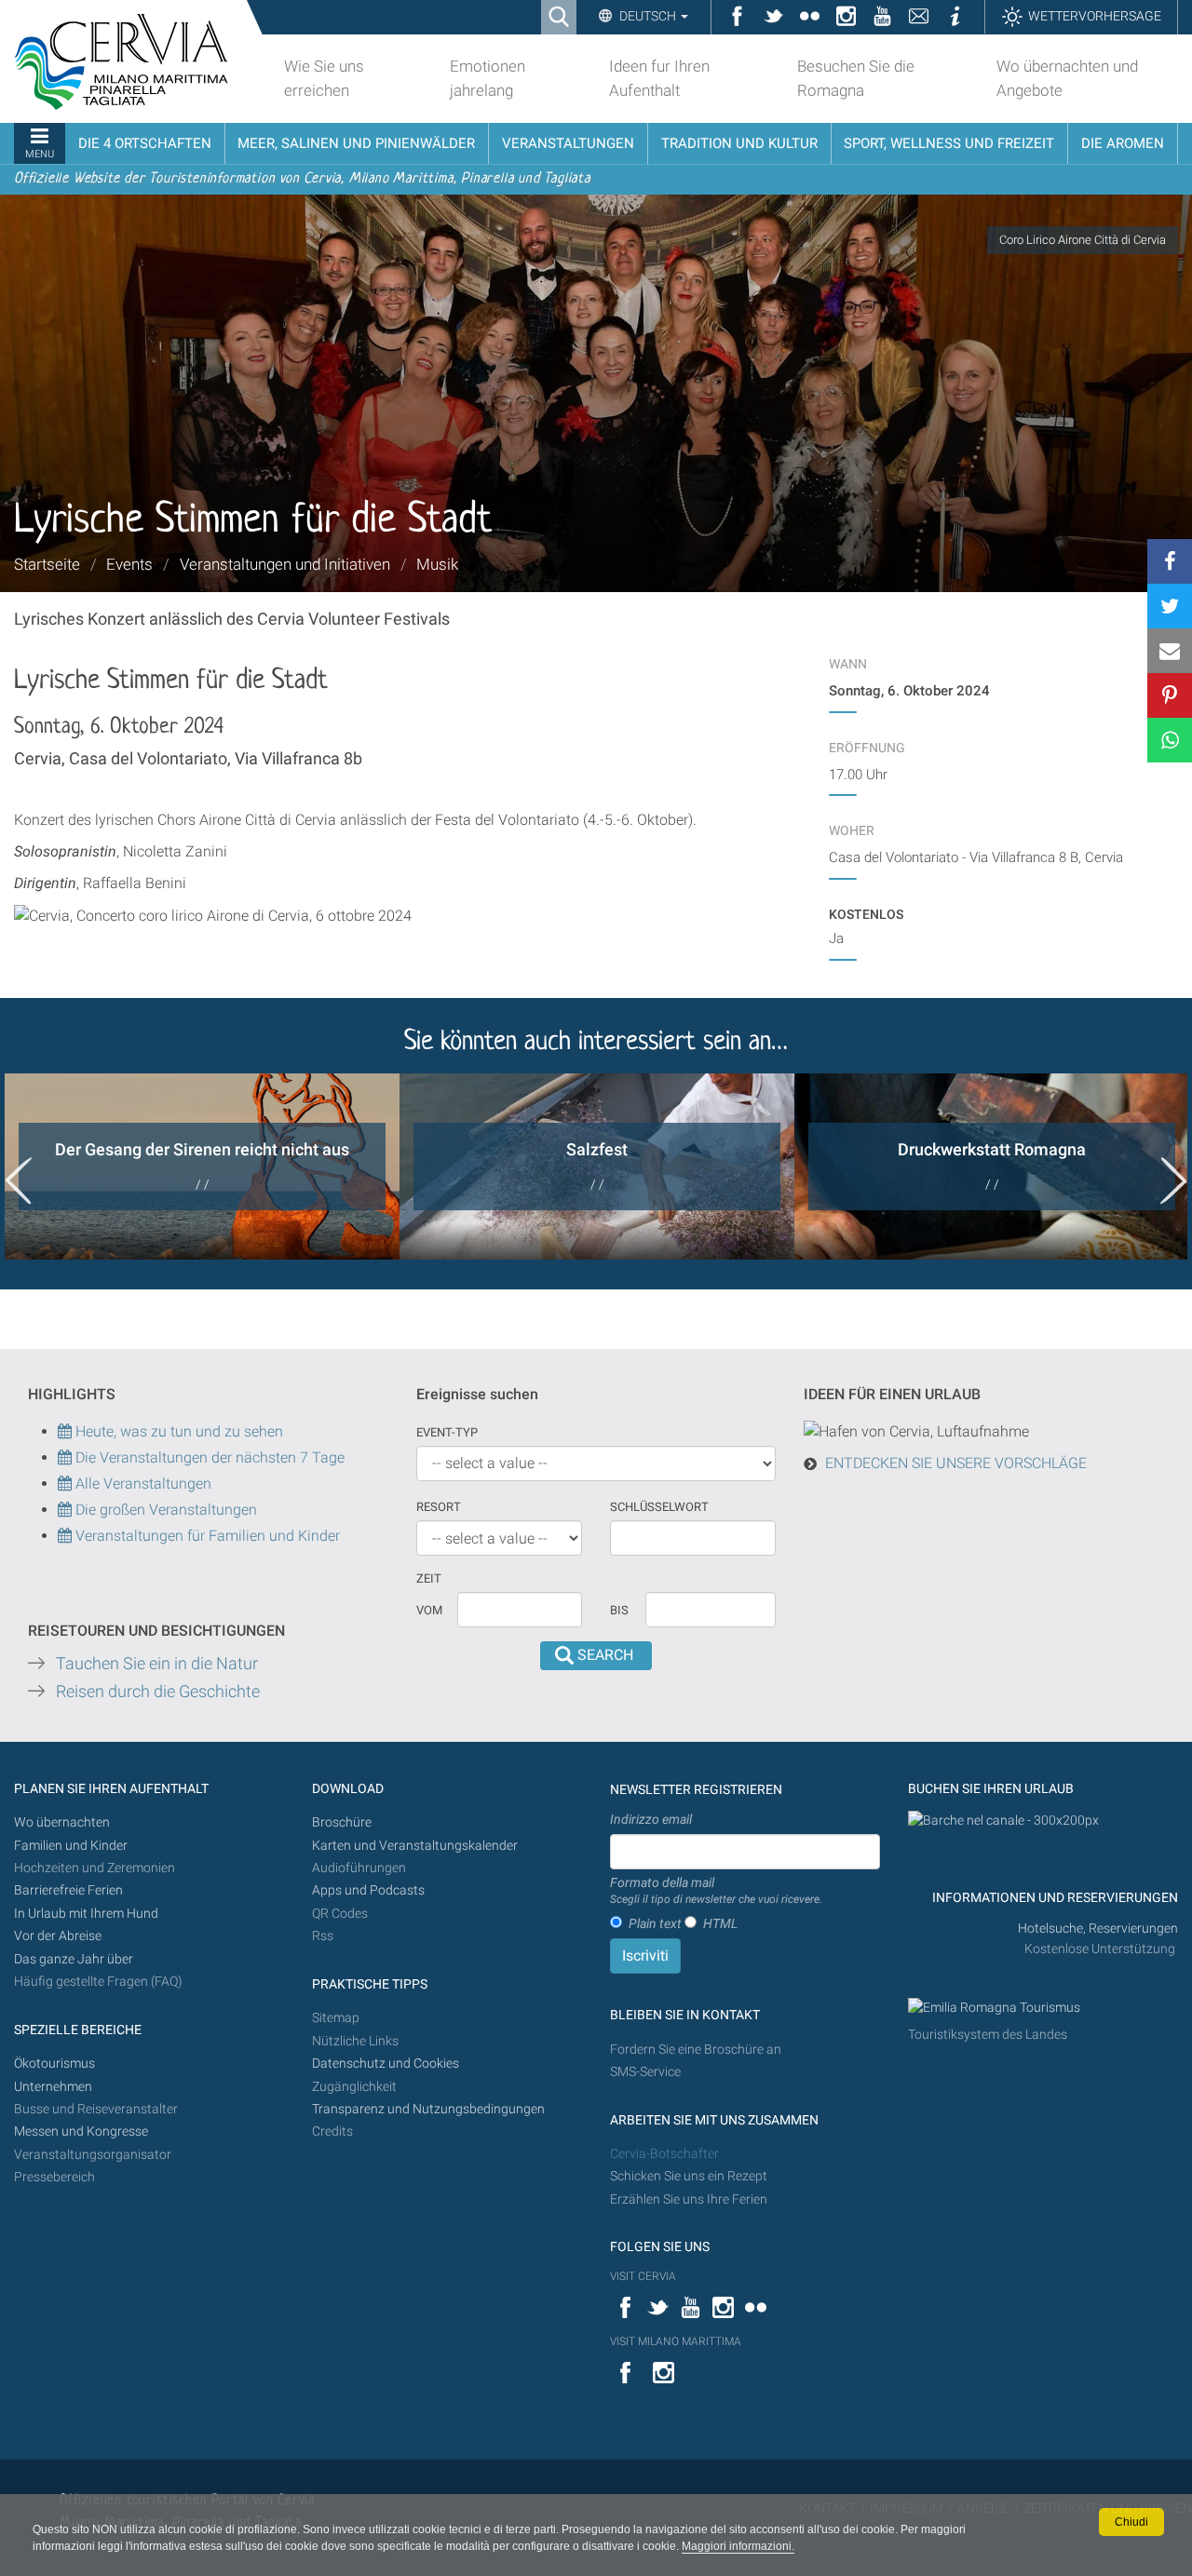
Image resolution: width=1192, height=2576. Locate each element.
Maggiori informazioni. (738, 2546)
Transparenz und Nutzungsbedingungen (428, 2109)
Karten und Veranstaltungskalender (415, 1846)
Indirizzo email (651, 1819)
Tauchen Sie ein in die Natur (157, 1664)
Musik (437, 564)
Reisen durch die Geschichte (158, 1692)
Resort (439, 1507)
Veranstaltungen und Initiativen (285, 564)
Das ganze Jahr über (74, 1959)
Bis (619, 1610)
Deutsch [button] (648, 16)
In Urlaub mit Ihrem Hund (86, 1914)
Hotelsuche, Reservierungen (1098, 1929)
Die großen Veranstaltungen (164, 1510)
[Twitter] (1170, 606)
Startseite (47, 564)
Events (129, 564)
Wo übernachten (62, 1822)
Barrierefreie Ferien (70, 1890)
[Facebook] (1170, 561)
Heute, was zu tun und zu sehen (177, 1431)
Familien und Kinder (71, 1846)
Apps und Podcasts (368, 1890)
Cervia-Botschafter (664, 2154)
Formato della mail (716, 1891)
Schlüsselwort (659, 1507)
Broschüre (342, 1822)
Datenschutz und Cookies (387, 2063)
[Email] (1170, 651)
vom (429, 1610)
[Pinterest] (1170, 695)
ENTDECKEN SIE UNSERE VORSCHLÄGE (956, 1463)
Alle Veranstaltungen (142, 1484)
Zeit (429, 1578)
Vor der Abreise (58, 1936)
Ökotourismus (54, 2063)
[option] (202, 1167)
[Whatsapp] (1170, 740)
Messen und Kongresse (81, 2131)
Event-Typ (447, 1432)
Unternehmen (53, 2087)
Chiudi (1131, 2522)
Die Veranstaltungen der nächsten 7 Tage (208, 1457)
